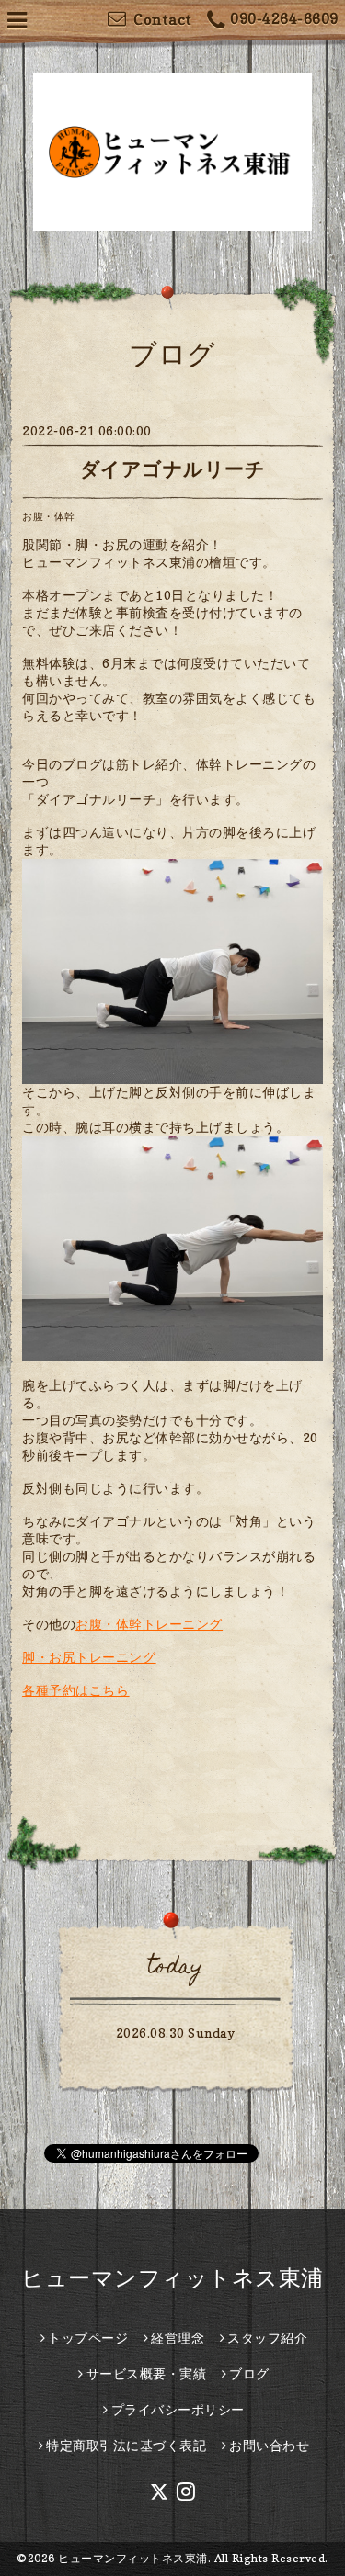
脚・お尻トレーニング (89, 1657)
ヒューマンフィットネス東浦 (172, 2278)
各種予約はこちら (75, 1690)
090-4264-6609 (284, 18)
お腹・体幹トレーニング (149, 1624)
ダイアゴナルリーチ (173, 469)
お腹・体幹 (49, 516)
